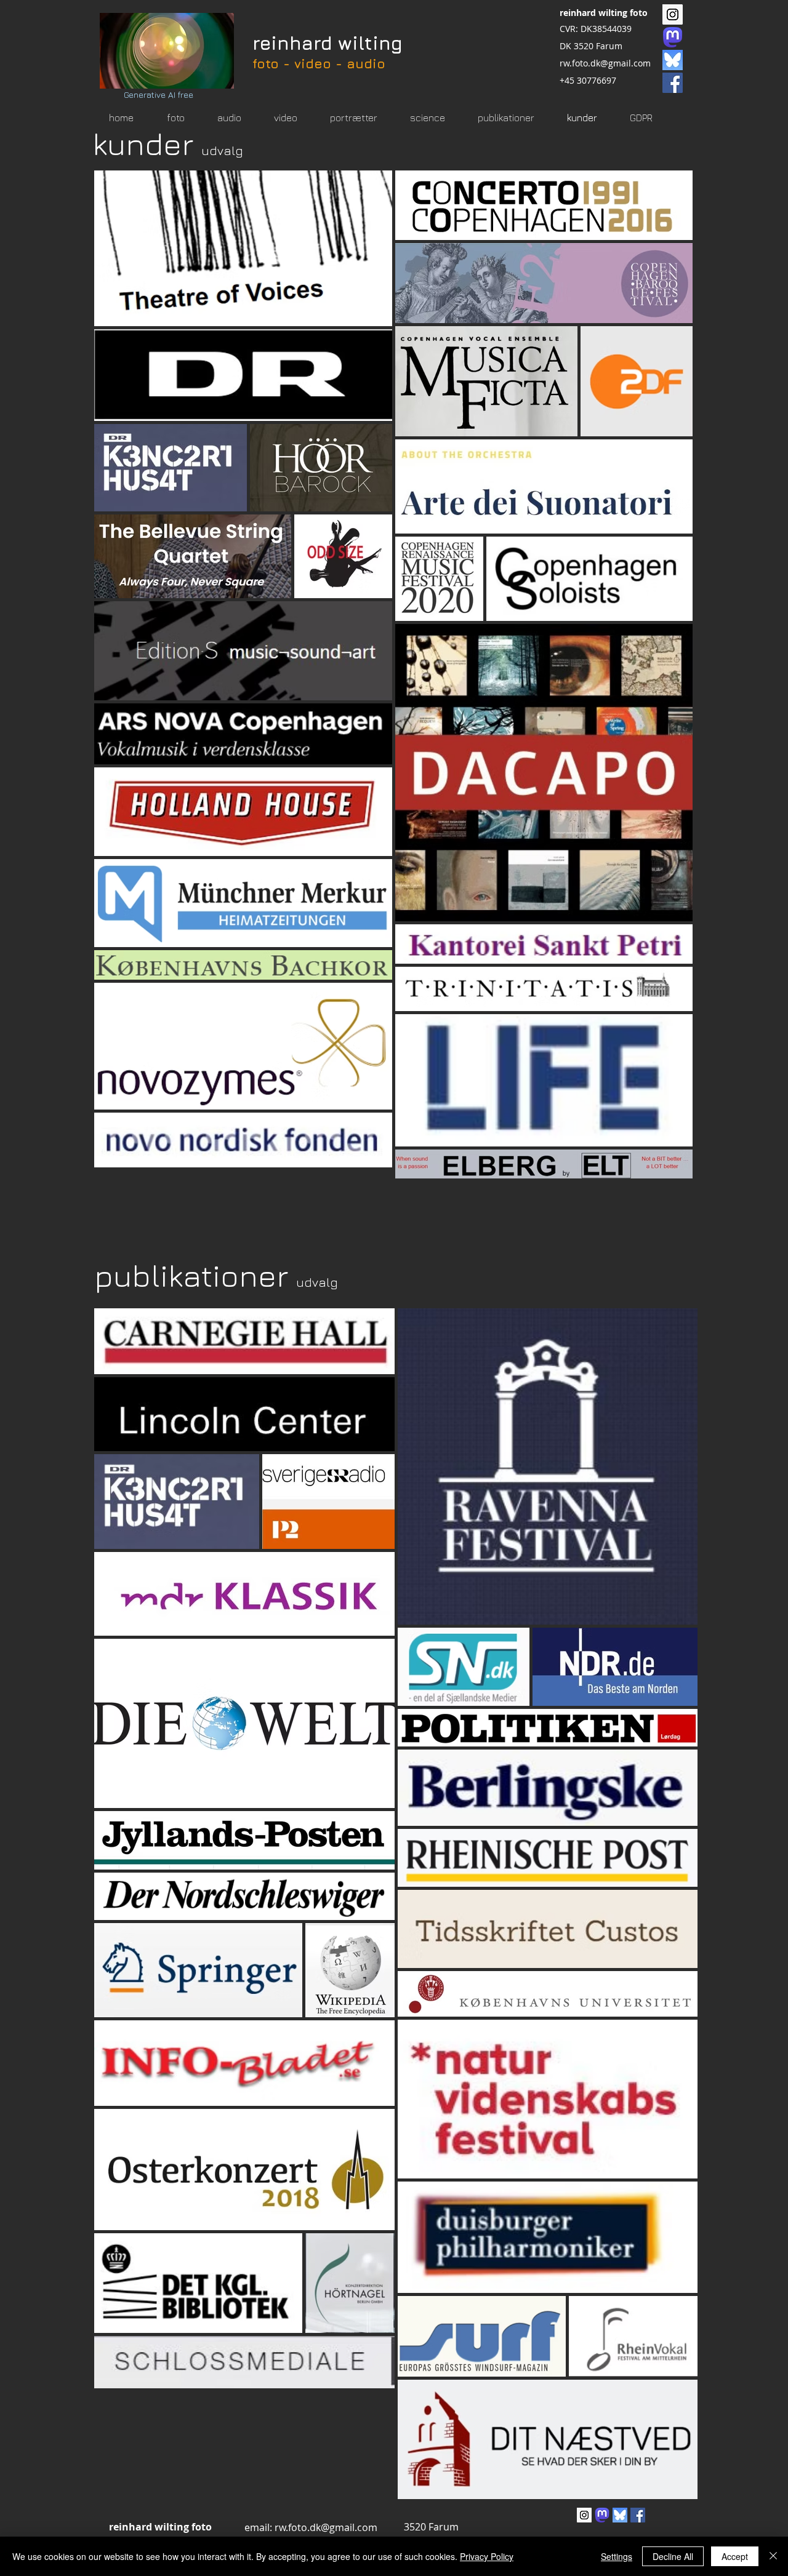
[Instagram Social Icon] (673, 14)
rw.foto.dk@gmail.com (605, 63)
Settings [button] (617, 2556)
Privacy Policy (487, 2556)
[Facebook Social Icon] (673, 83)
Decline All (673, 2556)
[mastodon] (673, 37)
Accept (735, 2556)
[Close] (773, 2556)
